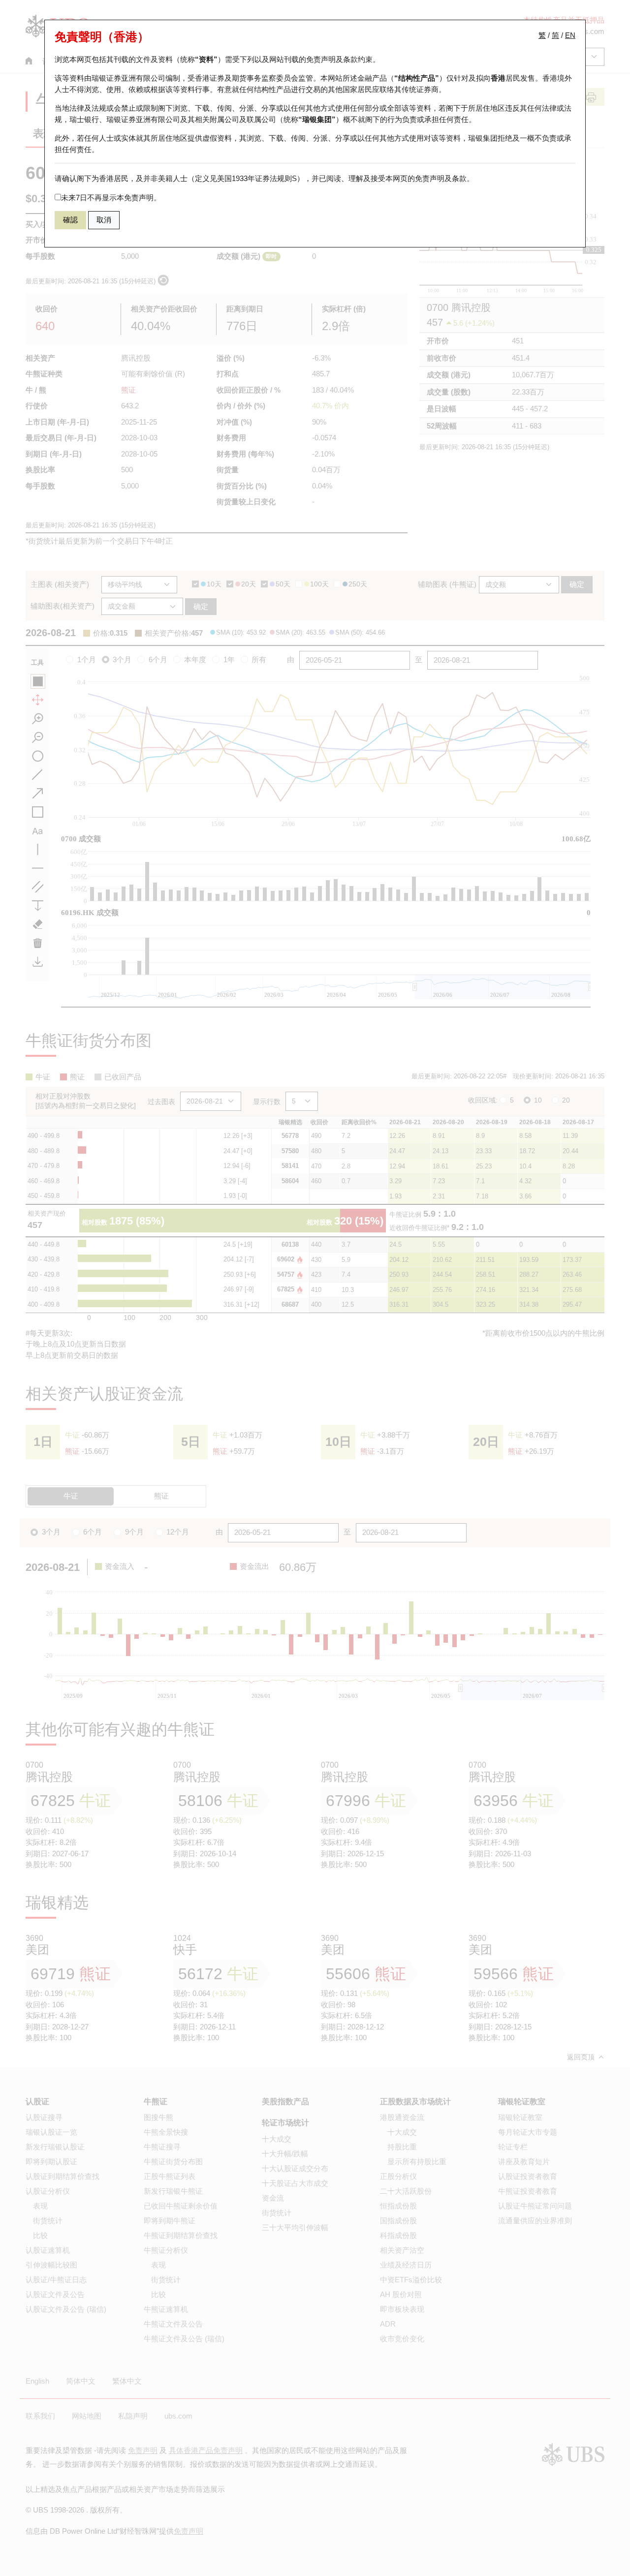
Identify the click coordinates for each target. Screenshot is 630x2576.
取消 (104, 220)
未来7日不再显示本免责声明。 (111, 198)
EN (570, 35)
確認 (70, 220)
